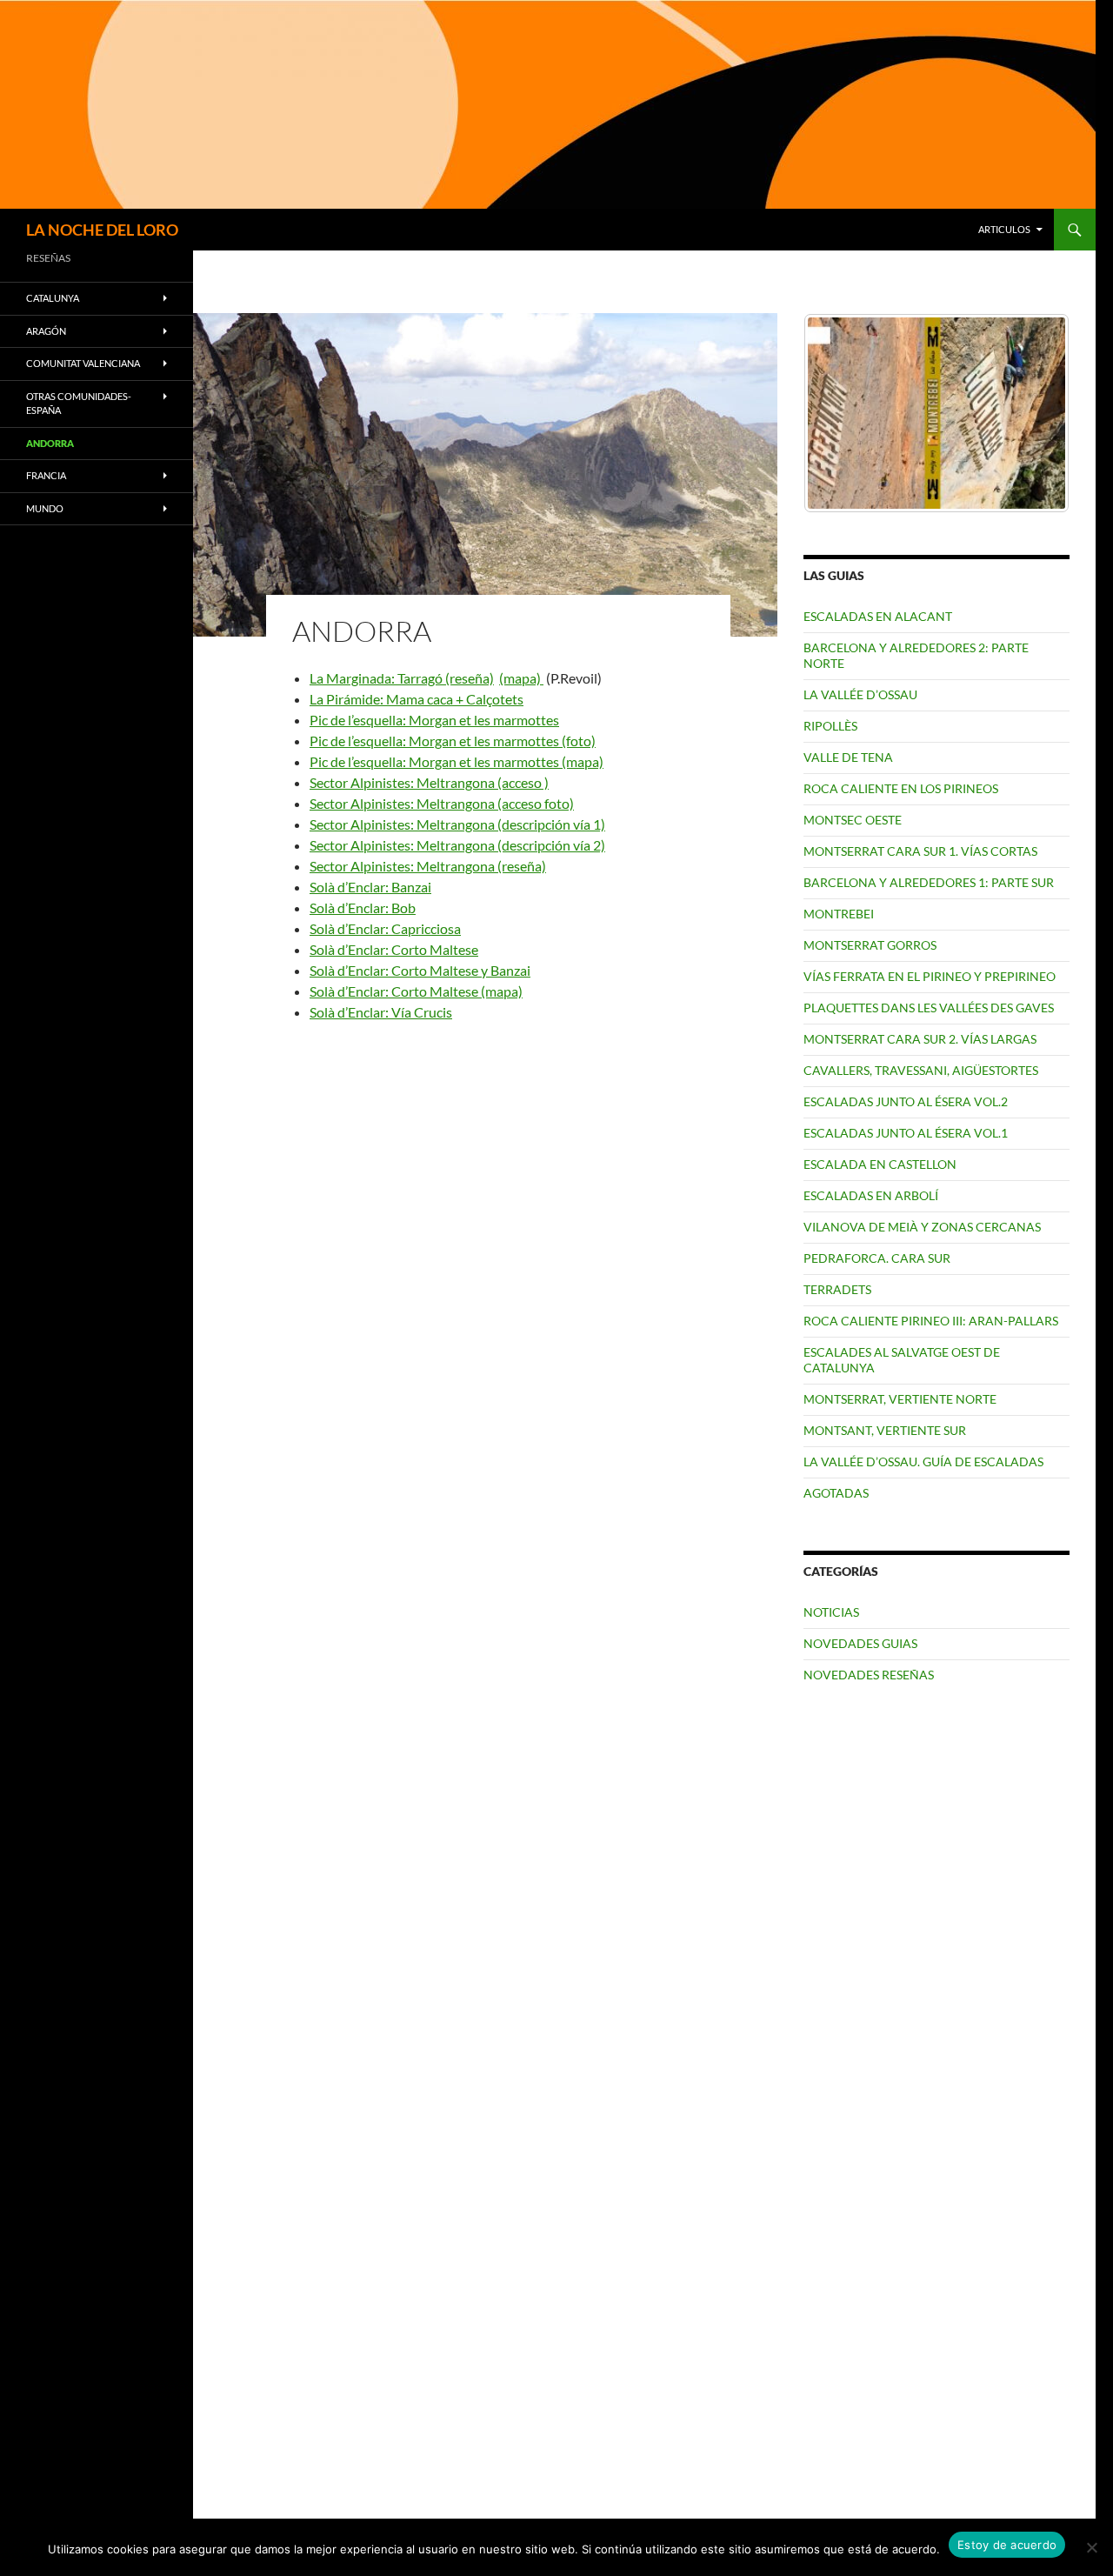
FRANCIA (46, 475)
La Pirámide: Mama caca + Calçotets (417, 699)
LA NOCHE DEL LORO (102, 230)
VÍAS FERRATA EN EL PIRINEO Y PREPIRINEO (930, 976)
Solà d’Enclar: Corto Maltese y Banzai (420, 970)
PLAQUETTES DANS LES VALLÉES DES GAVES (929, 1008)
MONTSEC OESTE (853, 820)
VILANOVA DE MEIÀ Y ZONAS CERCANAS (922, 1227)
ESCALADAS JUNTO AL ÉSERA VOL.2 (906, 1101)
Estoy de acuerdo (1007, 2545)
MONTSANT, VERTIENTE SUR (885, 1430)
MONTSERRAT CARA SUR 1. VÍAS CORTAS (920, 851)
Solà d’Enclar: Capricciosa (385, 928)
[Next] (1033, 413)
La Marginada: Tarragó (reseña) (402, 678)
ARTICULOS (1004, 229)
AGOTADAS (836, 1493)
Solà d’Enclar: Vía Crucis (381, 1012)
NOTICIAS (831, 1612)
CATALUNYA (53, 298)
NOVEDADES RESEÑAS (869, 1675)
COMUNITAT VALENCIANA (83, 363)
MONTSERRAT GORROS (870, 945)
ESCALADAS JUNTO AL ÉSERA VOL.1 (906, 1133)
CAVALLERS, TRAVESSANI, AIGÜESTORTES (921, 1070)
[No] (1091, 2547)
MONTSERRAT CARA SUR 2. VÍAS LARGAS (920, 1039)
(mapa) (521, 678)
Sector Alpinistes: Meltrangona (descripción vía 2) (457, 845)
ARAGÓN (46, 331)
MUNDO (45, 508)
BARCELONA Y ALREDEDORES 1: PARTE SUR (929, 882)
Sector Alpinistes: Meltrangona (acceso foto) (442, 803)
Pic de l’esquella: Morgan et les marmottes (434, 720)
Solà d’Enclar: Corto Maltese (394, 949)
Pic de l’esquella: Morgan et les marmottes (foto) (453, 741)
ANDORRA (50, 443)
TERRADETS (837, 1289)
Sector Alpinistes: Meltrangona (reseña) (428, 866)
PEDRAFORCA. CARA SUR (877, 1258)
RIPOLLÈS (830, 726)
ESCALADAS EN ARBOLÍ (871, 1195)
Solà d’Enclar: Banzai (370, 887)
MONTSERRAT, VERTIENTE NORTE (900, 1399)
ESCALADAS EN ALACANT (878, 616)
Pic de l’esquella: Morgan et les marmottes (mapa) (457, 761)
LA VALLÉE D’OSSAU (860, 694)
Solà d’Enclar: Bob (363, 908)
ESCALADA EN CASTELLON (880, 1164)
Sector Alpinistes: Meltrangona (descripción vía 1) (457, 824)
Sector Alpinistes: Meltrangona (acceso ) (429, 782)
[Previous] (840, 413)
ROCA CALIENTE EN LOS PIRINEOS (901, 788)
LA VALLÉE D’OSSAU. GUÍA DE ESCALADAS (923, 1462)
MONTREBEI (839, 914)
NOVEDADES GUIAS (860, 1643)
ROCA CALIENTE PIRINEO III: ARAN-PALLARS (931, 1321)
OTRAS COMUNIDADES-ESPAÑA (79, 404)
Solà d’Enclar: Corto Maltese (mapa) (416, 991)
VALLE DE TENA (848, 757)
